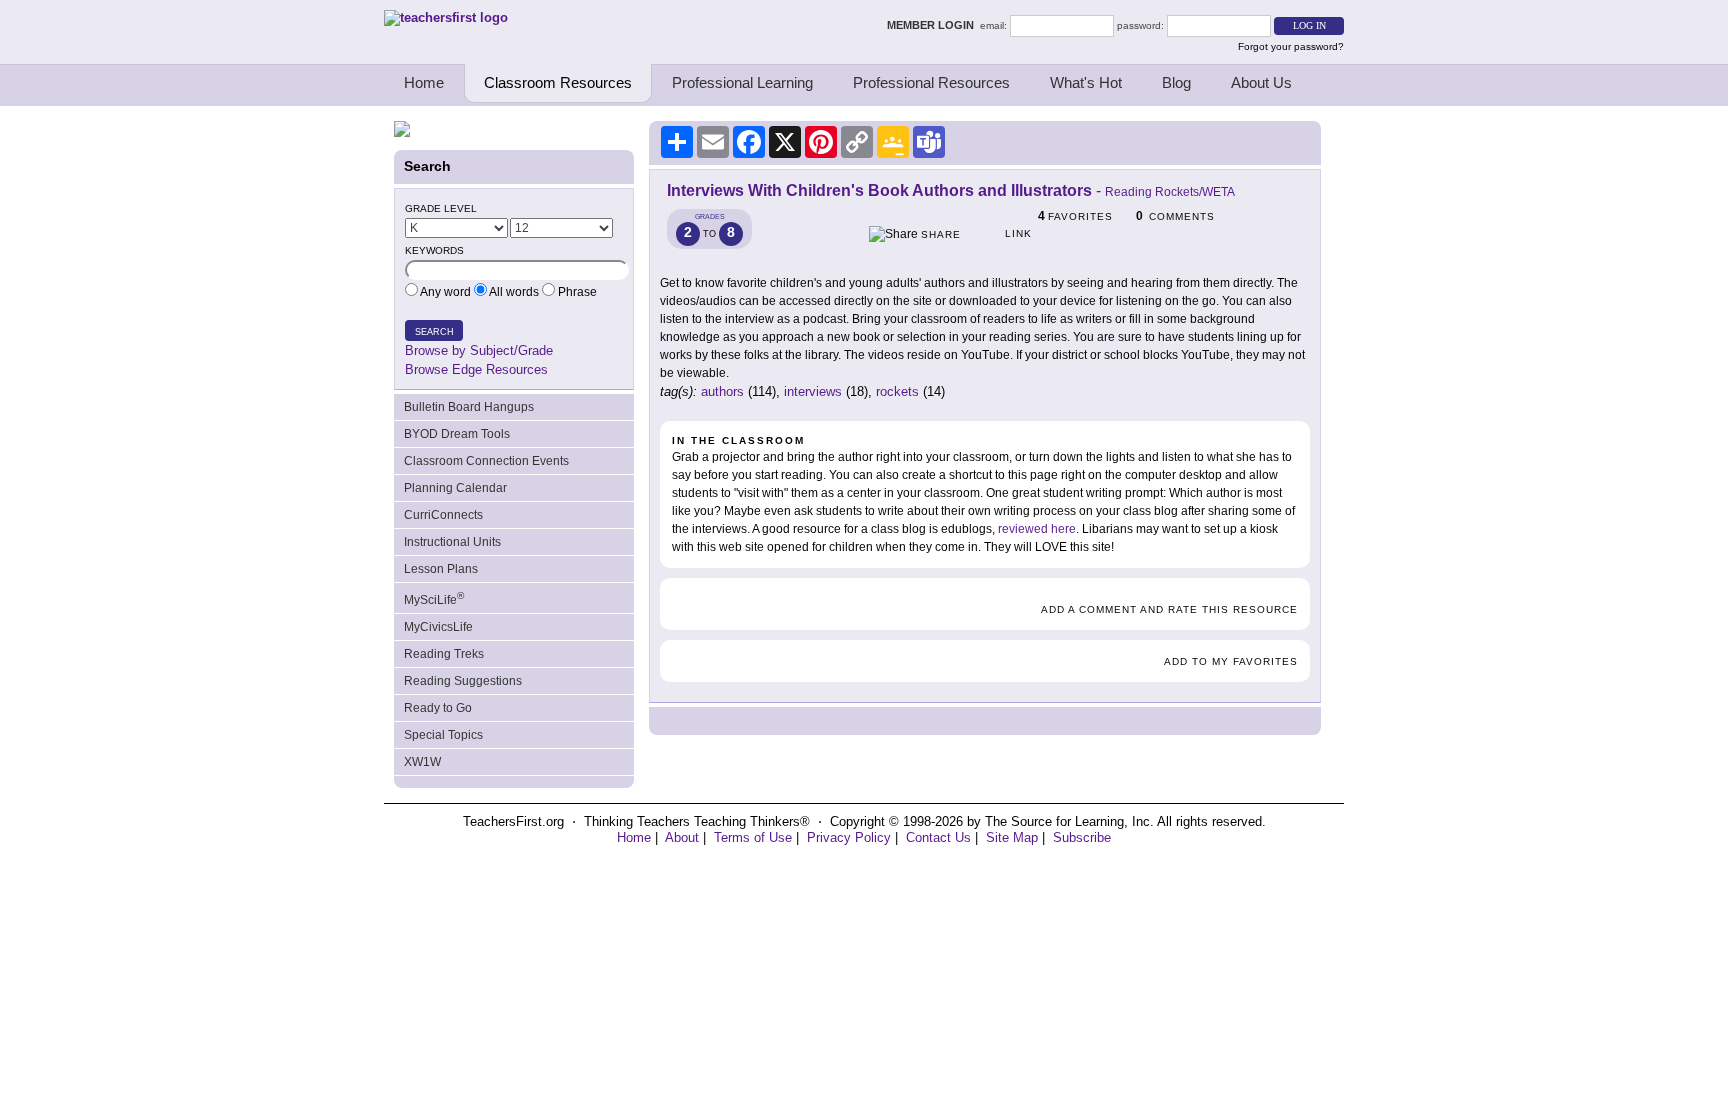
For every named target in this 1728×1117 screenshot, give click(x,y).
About (682, 837)
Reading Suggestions (463, 681)
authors (722, 391)
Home (424, 82)
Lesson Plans (441, 569)
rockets (897, 391)
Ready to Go (438, 708)
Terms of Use (753, 837)
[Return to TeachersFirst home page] (446, 17)
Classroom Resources (558, 82)
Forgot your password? (1291, 46)
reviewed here (1037, 529)
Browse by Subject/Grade (479, 350)
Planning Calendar (455, 488)
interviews (813, 391)
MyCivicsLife (438, 627)
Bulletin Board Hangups (469, 407)
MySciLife (434, 598)
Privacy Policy (849, 837)
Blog (1176, 82)
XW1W (422, 762)
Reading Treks (444, 654)
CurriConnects (443, 515)
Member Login (933, 25)
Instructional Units (452, 542)
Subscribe (1082, 837)
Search (434, 332)
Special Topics (443, 735)
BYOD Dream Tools (457, 434)
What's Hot (1086, 82)
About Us (1261, 82)
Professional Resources (931, 82)
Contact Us (938, 837)
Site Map (1012, 837)
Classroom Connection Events (486, 461)
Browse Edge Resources (476, 369)
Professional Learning (742, 82)
